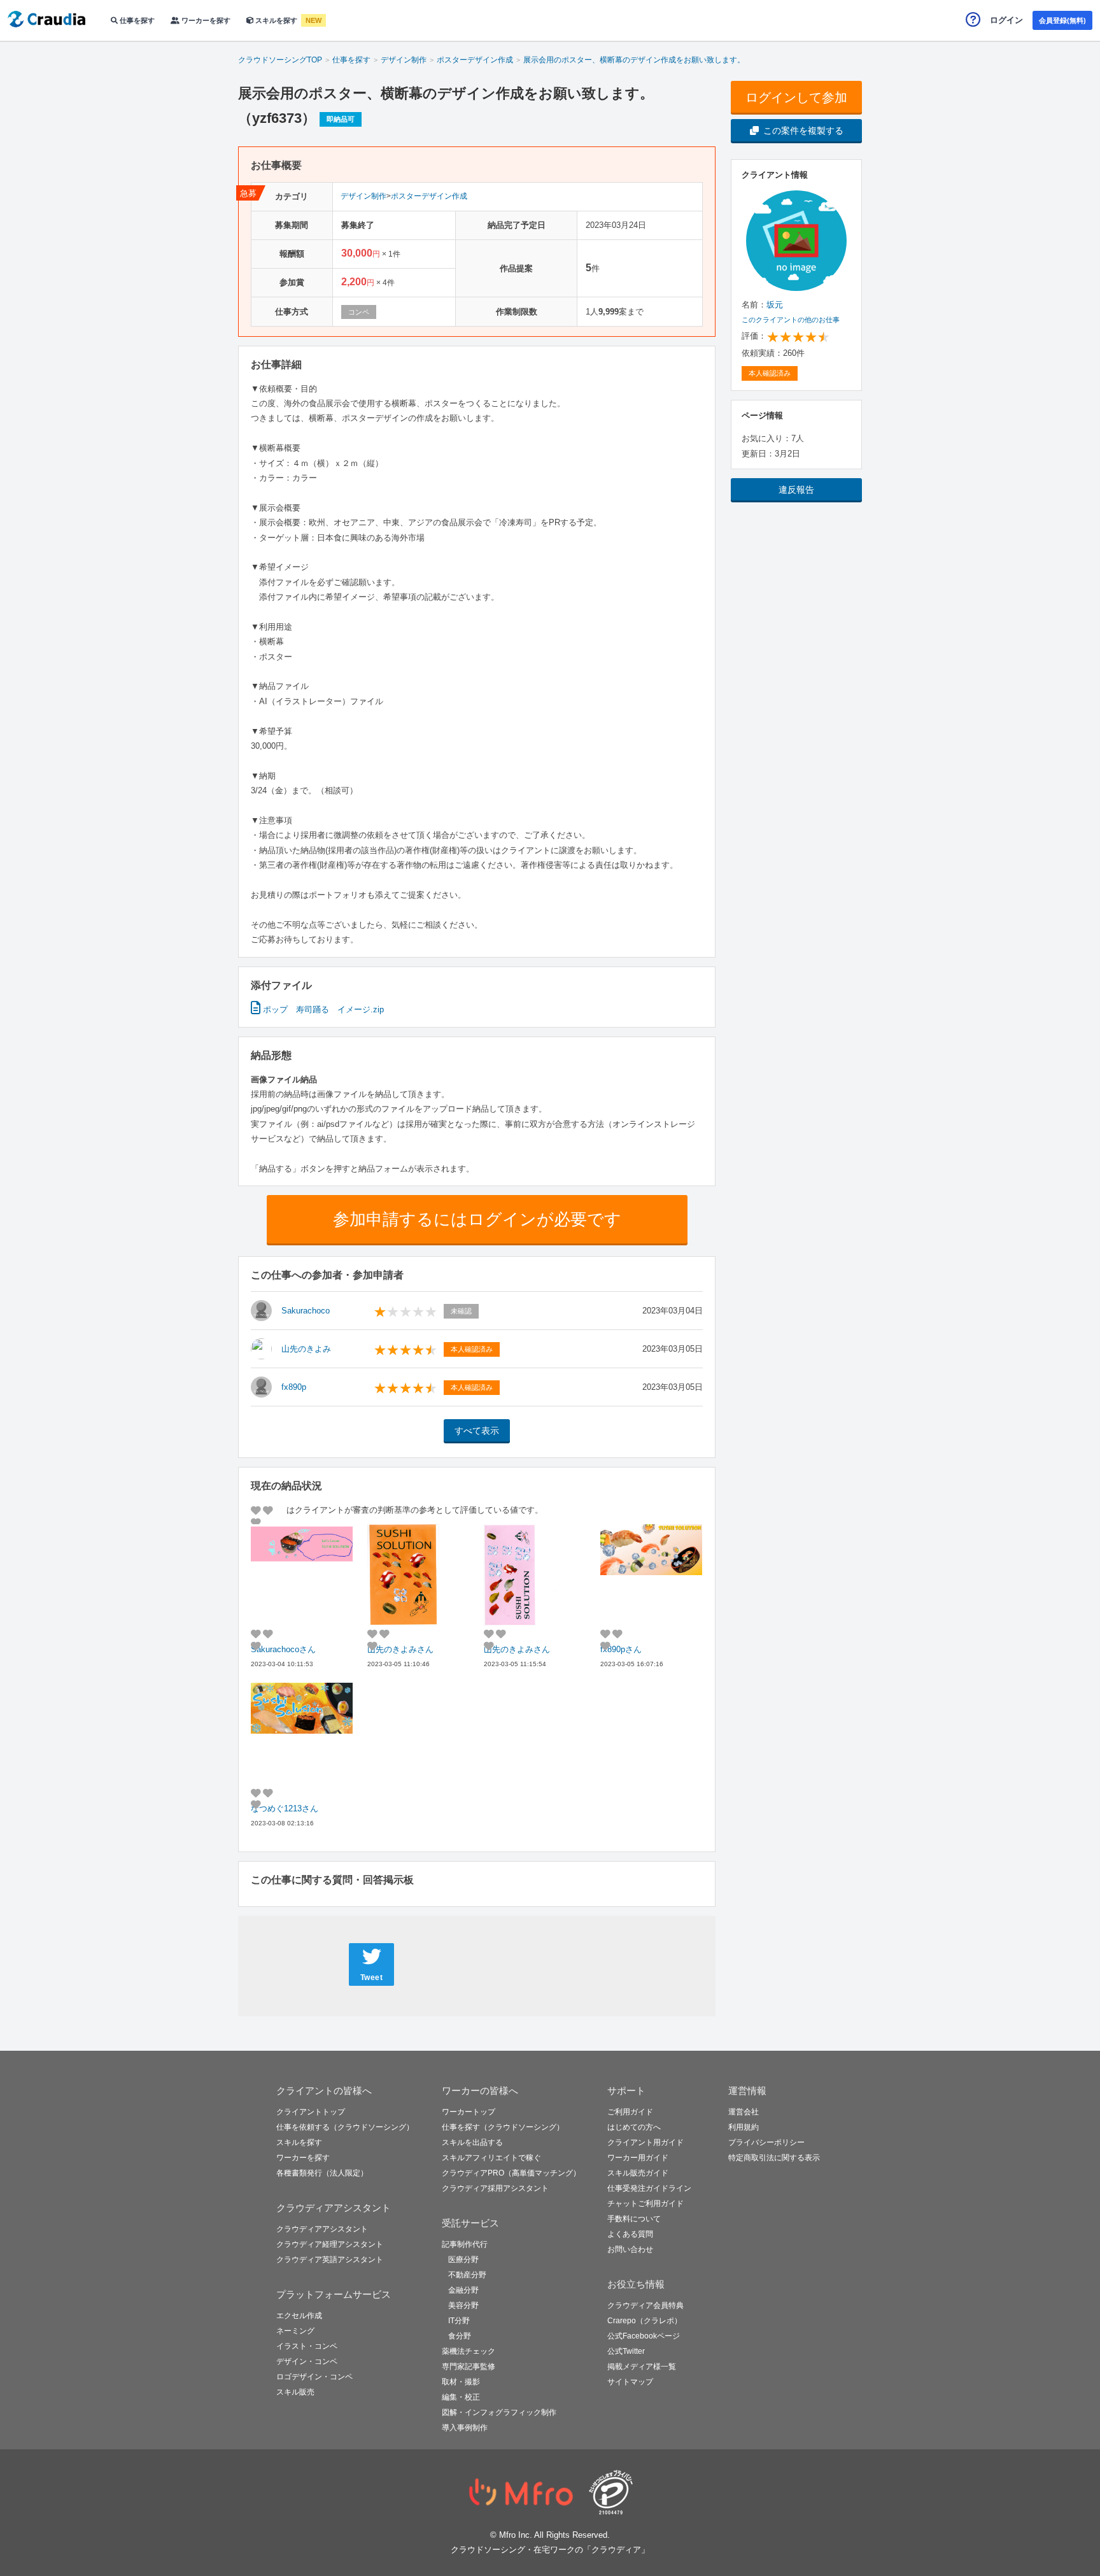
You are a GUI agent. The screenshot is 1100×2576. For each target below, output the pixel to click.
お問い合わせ (630, 2249)
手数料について (634, 2219)
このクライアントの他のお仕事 (791, 320)
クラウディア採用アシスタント (495, 2188)
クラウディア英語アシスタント (330, 2260)
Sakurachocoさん (283, 1649)
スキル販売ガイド (638, 2173)
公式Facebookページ (644, 2336)
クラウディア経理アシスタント (330, 2244)
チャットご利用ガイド (645, 2204)
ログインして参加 (796, 97)
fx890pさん (621, 1649)
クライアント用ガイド (645, 2142)
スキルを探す (276, 20)
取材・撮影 (461, 2382)
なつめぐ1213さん (285, 1808)
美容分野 (463, 2305)
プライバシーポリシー (766, 2142)
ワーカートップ (469, 2112)
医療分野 (463, 2260)
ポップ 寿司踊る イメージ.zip (322, 1009)
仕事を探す (136, 20)
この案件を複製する (803, 131)
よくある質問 (630, 2234)
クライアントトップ (311, 2112)
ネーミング (295, 2331)
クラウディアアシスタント (322, 2229)
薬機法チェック (469, 2351)
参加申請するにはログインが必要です (477, 1219)
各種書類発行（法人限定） (322, 2173)
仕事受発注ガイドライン (649, 2188)
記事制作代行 (465, 2244)
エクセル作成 (299, 2316)
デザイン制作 (363, 196)
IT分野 (459, 2321)
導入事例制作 (465, 2428)
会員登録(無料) (1062, 20)
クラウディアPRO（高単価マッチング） (511, 2173)
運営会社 (744, 2112)
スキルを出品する (472, 2142)
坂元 (775, 305)
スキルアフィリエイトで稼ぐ (491, 2158)
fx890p (294, 1387)
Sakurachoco (306, 1311)
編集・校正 (461, 2397)
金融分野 (463, 2290)
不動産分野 (467, 2275)
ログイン (1006, 20)
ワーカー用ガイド (638, 2158)
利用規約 (744, 2127)
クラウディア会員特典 (645, 2305)
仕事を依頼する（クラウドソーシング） (345, 2127)
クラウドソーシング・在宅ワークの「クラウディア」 (550, 2550)
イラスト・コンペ (307, 2346)
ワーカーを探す (205, 20)
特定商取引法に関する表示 (774, 2158)
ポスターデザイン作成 (429, 196)
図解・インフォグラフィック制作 (499, 2412)
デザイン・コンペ (307, 2361)
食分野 (460, 2336)
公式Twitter (626, 2351)
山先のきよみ (306, 1349)
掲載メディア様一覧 (642, 2367)
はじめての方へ (634, 2127)
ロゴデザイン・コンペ (314, 2377)
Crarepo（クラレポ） (645, 2321)
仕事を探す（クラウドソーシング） (503, 2127)
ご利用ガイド (630, 2112)
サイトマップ (630, 2382)
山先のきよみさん (400, 1649)
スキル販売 (295, 2392)
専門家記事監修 (469, 2367)
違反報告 (796, 490)
